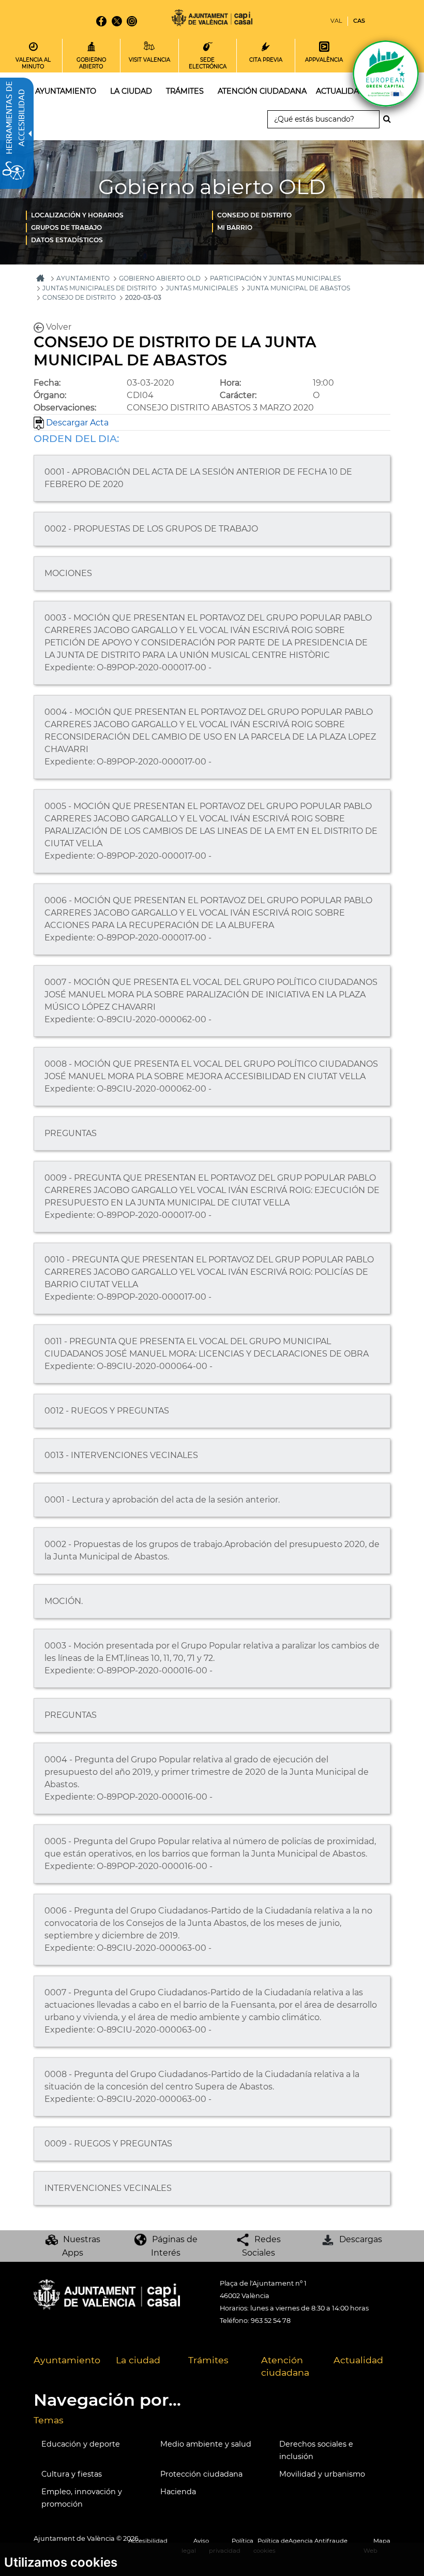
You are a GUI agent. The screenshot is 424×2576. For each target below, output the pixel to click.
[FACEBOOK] (101, 21)
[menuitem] (119, 215)
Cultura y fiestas (72, 2474)
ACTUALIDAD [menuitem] (340, 91)
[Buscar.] (390, 119)
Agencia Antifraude (318, 2541)
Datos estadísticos (67, 240)
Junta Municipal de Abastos (299, 288)
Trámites (208, 2360)
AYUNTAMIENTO (83, 278)
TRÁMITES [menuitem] (185, 91)
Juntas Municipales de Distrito (100, 288)
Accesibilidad (148, 2541)
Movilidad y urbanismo (322, 2474)
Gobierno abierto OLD (160, 278)
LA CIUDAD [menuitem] (131, 91)
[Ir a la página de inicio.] (212, 19)
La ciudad (138, 2360)
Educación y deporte (81, 2444)
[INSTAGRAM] (132, 21)
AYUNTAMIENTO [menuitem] (66, 91)
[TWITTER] (117, 21)
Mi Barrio (235, 227)
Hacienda (178, 2492)
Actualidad (358, 2360)
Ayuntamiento (67, 2360)
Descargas (361, 2239)
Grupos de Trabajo (66, 227)
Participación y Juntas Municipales (275, 278)
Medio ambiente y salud (206, 2444)
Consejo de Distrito (254, 215)
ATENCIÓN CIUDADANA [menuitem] (262, 91)
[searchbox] (323, 119)
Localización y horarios (77, 215)
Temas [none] (49, 2420)
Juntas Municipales (202, 288)
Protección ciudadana (201, 2474)
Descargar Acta (76, 423)
